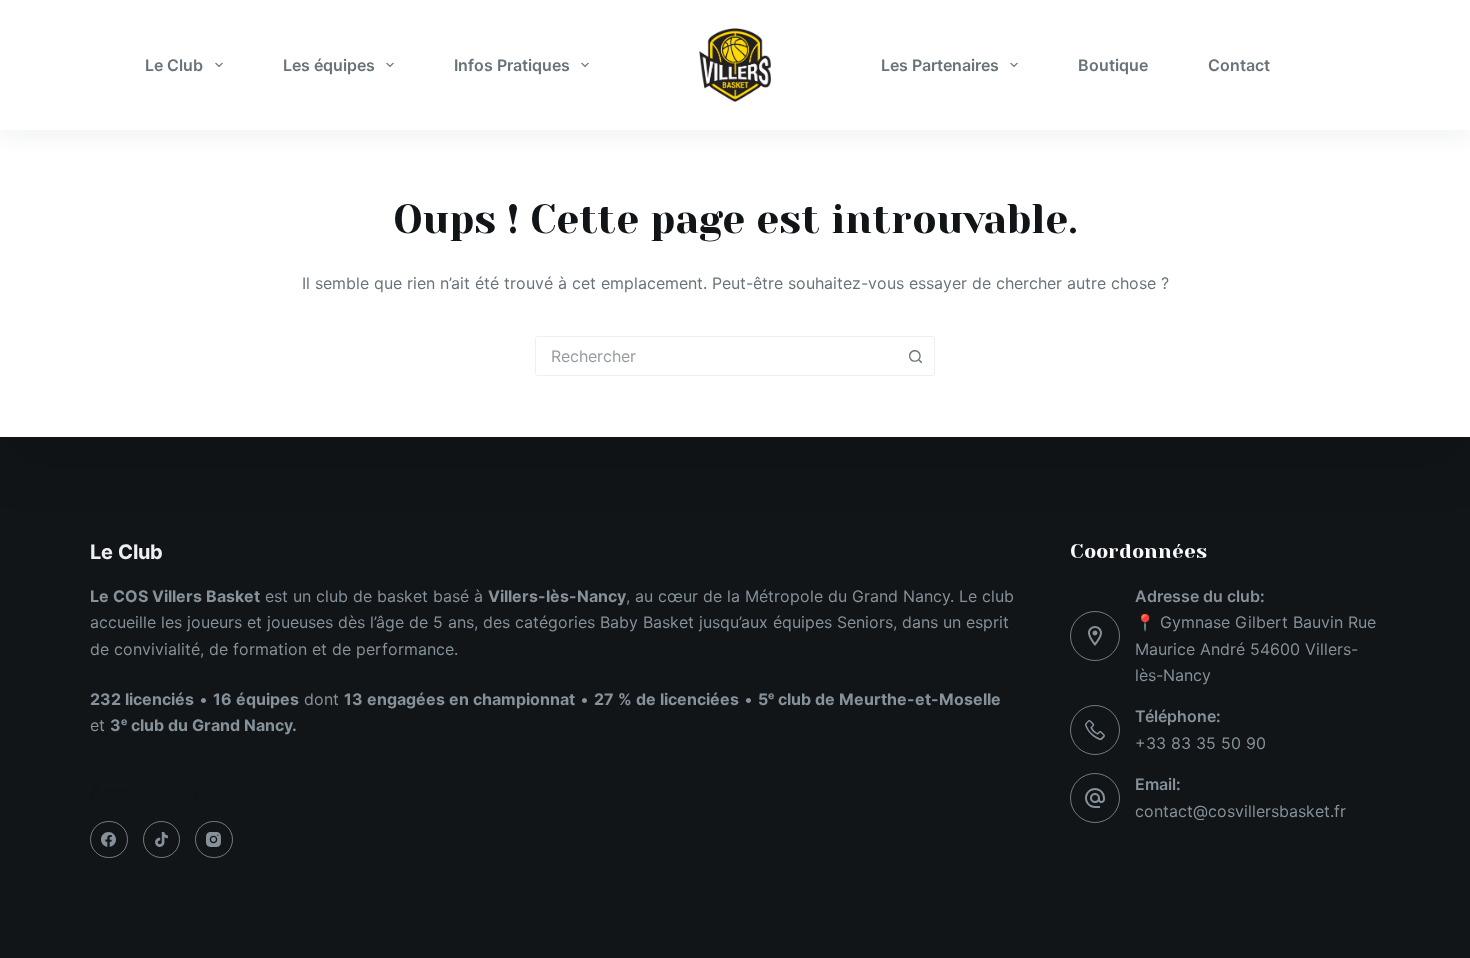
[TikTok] (162, 840)
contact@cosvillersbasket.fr (1240, 811)
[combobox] (716, 356)
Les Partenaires (940, 65)
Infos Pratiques (512, 65)
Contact (1239, 65)
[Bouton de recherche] (915, 356)
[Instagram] (214, 840)
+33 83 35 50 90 (1200, 743)
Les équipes (329, 65)
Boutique (1113, 65)
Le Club (174, 65)
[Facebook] (109, 840)
